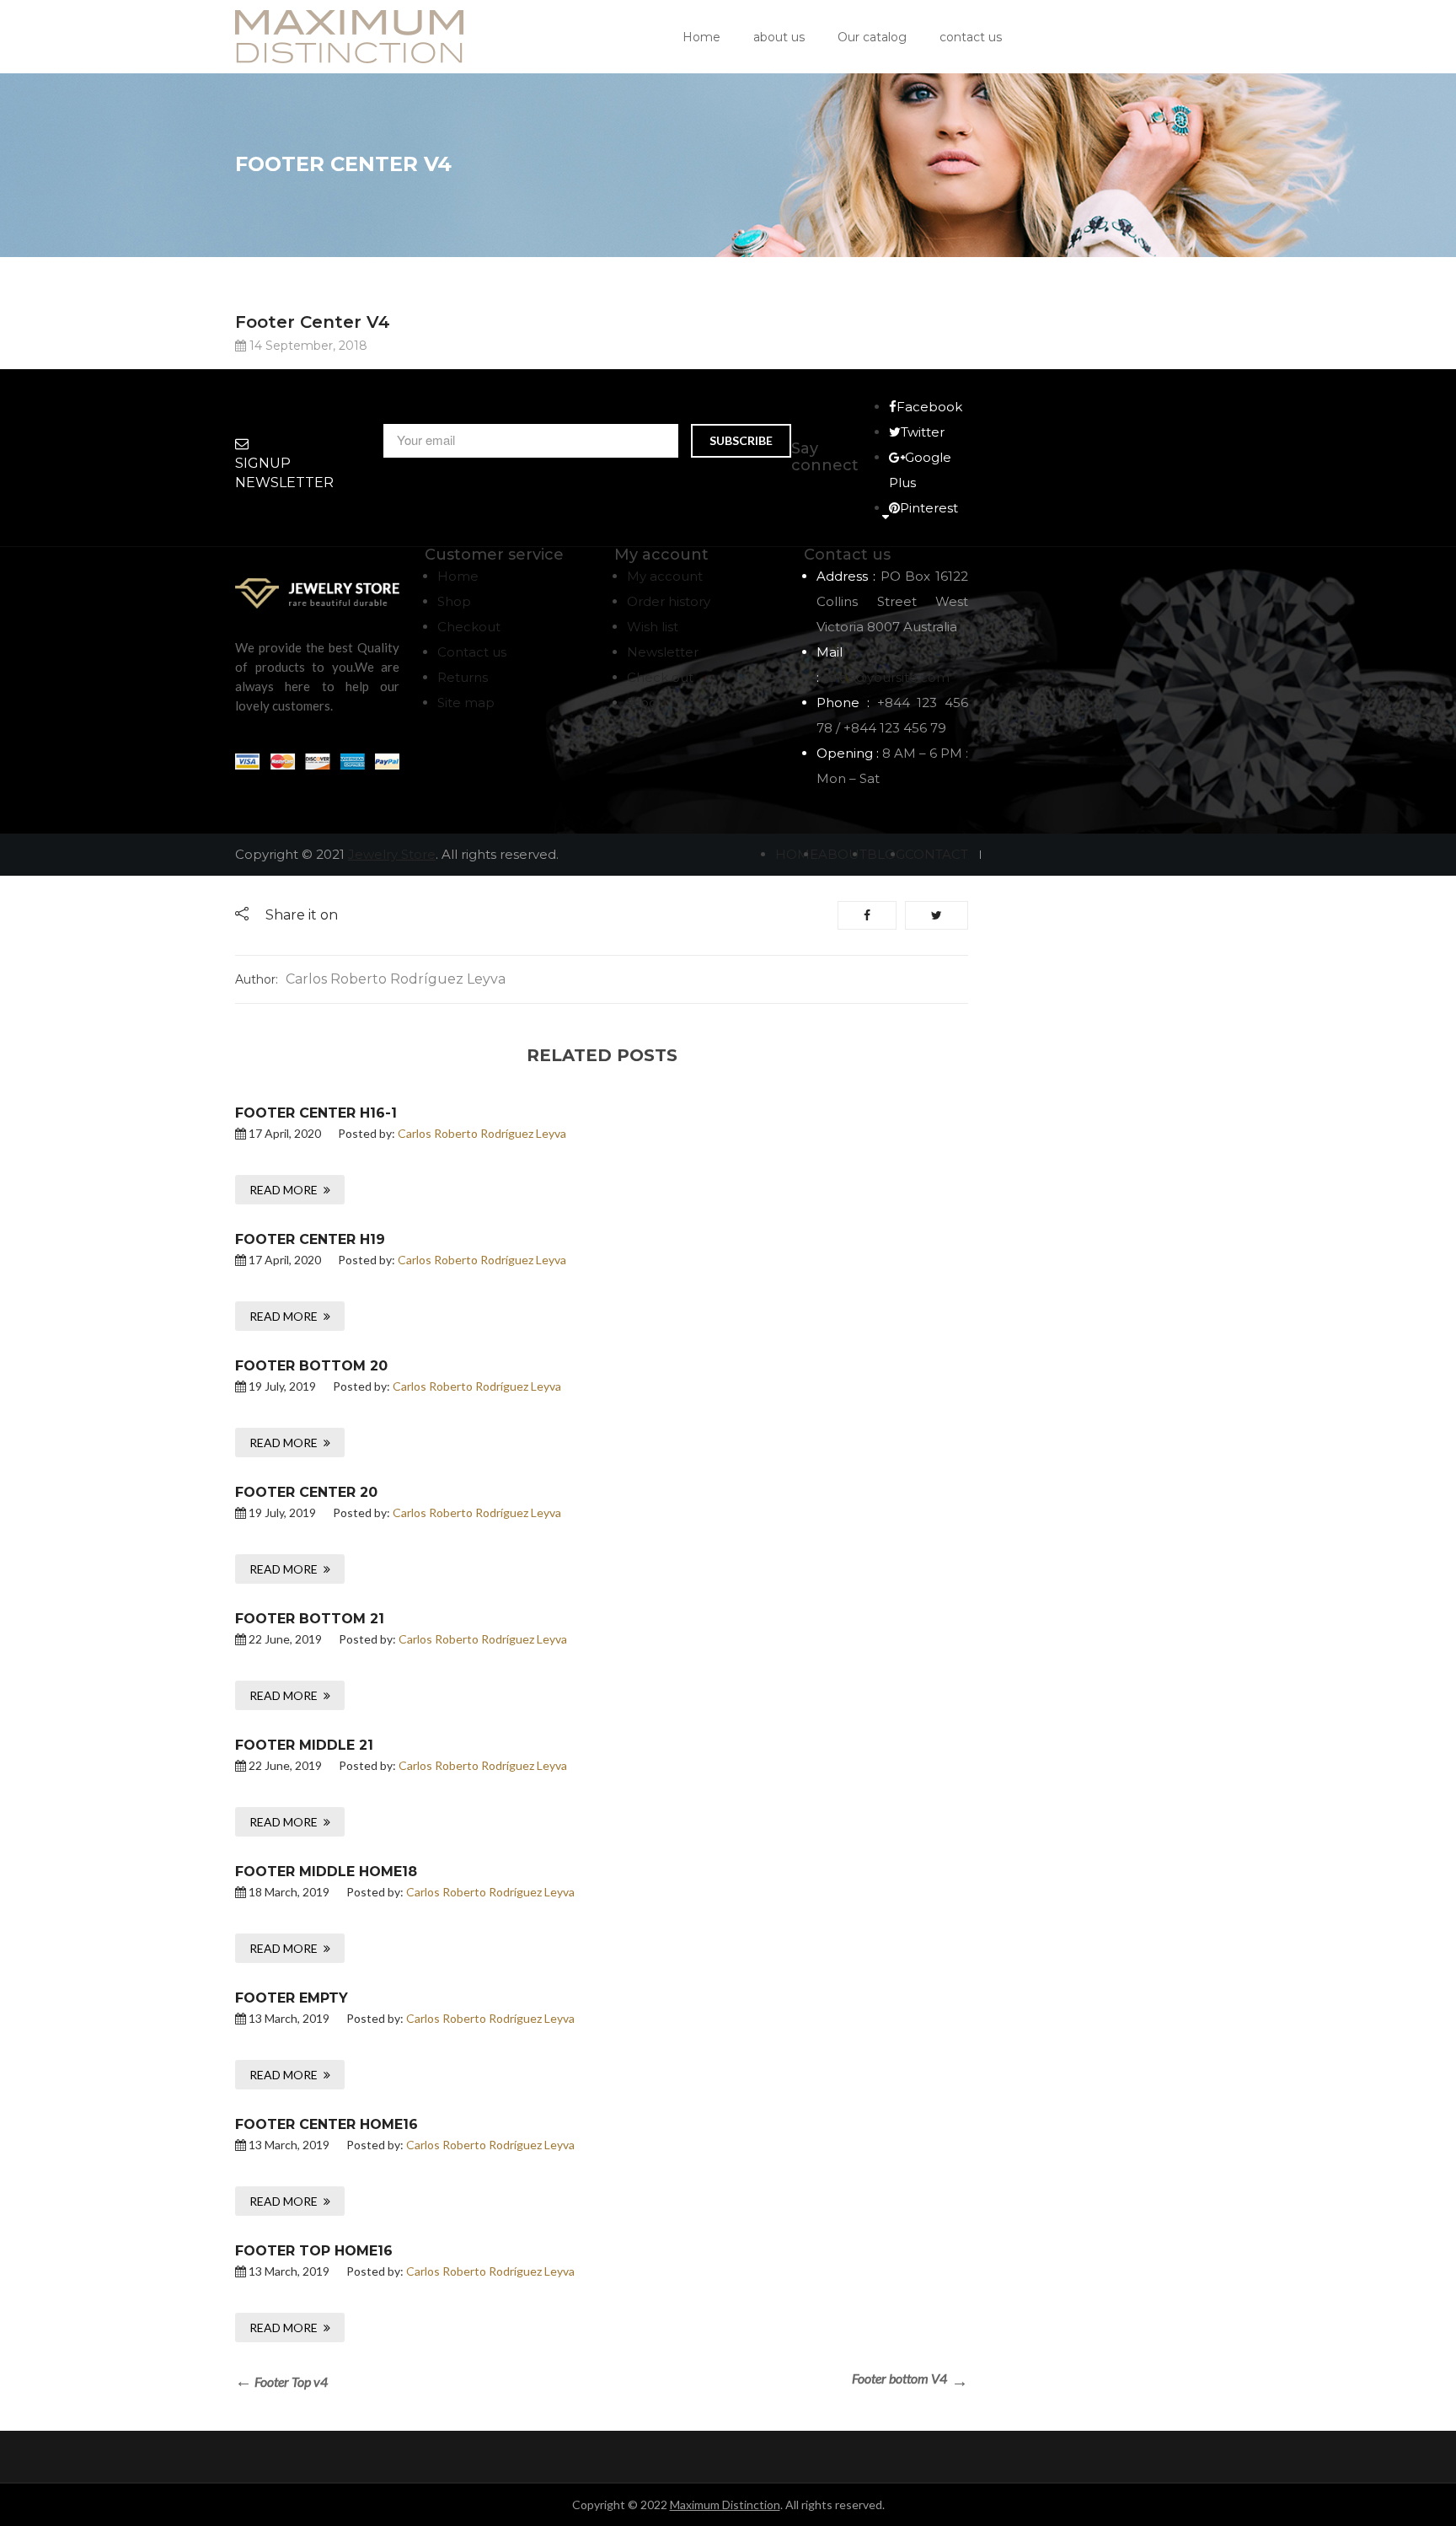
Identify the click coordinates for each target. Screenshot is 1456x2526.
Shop (454, 601)
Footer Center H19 (310, 1239)
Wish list (653, 627)
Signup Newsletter (284, 473)
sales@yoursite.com (886, 677)
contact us (971, 37)
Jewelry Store (392, 854)
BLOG (886, 854)
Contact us (472, 652)
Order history (669, 601)
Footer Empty (292, 1998)
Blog (642, 703)
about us (779, 37)
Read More (284, 1190)
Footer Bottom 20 (311, 1366)
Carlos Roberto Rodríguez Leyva (396, 979)
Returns (463, 677)
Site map (466, 703)
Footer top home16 (314, 2251)
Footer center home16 (327, 2124)
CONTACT (937, 854)
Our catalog (872, 37)
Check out (660, 677)
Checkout (469, 627)
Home (701, 37)
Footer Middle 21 (304, 1745)
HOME (797, 854)
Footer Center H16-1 (316, 1113)
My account (665, 576)
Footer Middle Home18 (326, 1872)
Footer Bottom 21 (310, 1619)
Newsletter (663, 652)
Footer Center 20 (306, 1492)
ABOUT (843, 854)
